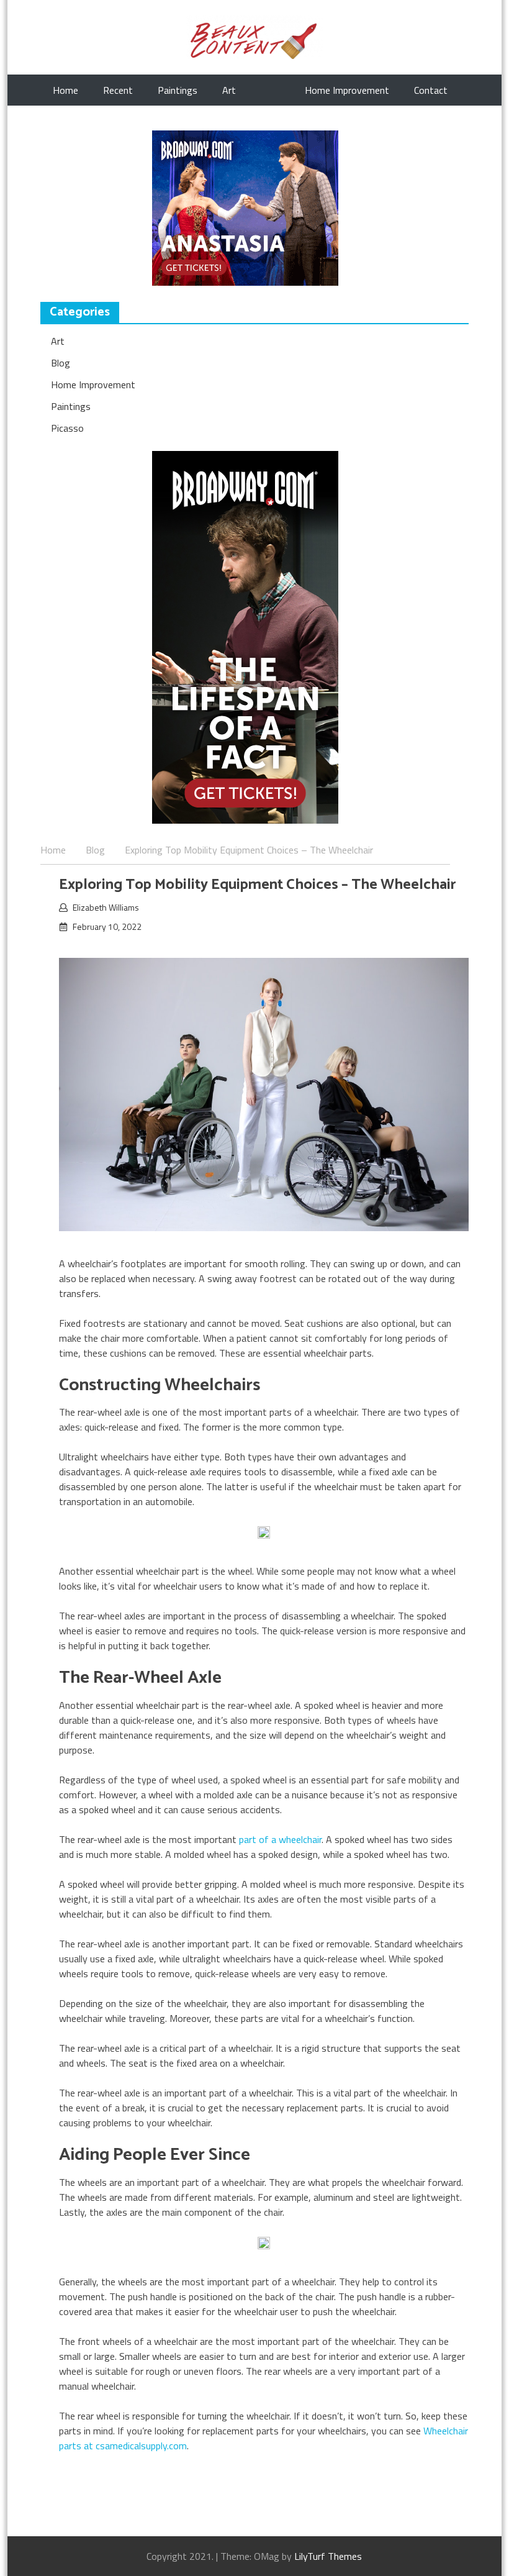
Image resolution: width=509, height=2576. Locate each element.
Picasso (67, 428)
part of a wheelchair (280, 1839)
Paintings (178, 90)
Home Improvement (347, 90)
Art (229, 90)
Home (65, 90)
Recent (118, 90)
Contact (431, 90)
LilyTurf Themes (328, 2556)
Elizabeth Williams (106, 907)
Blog (61, 363)
